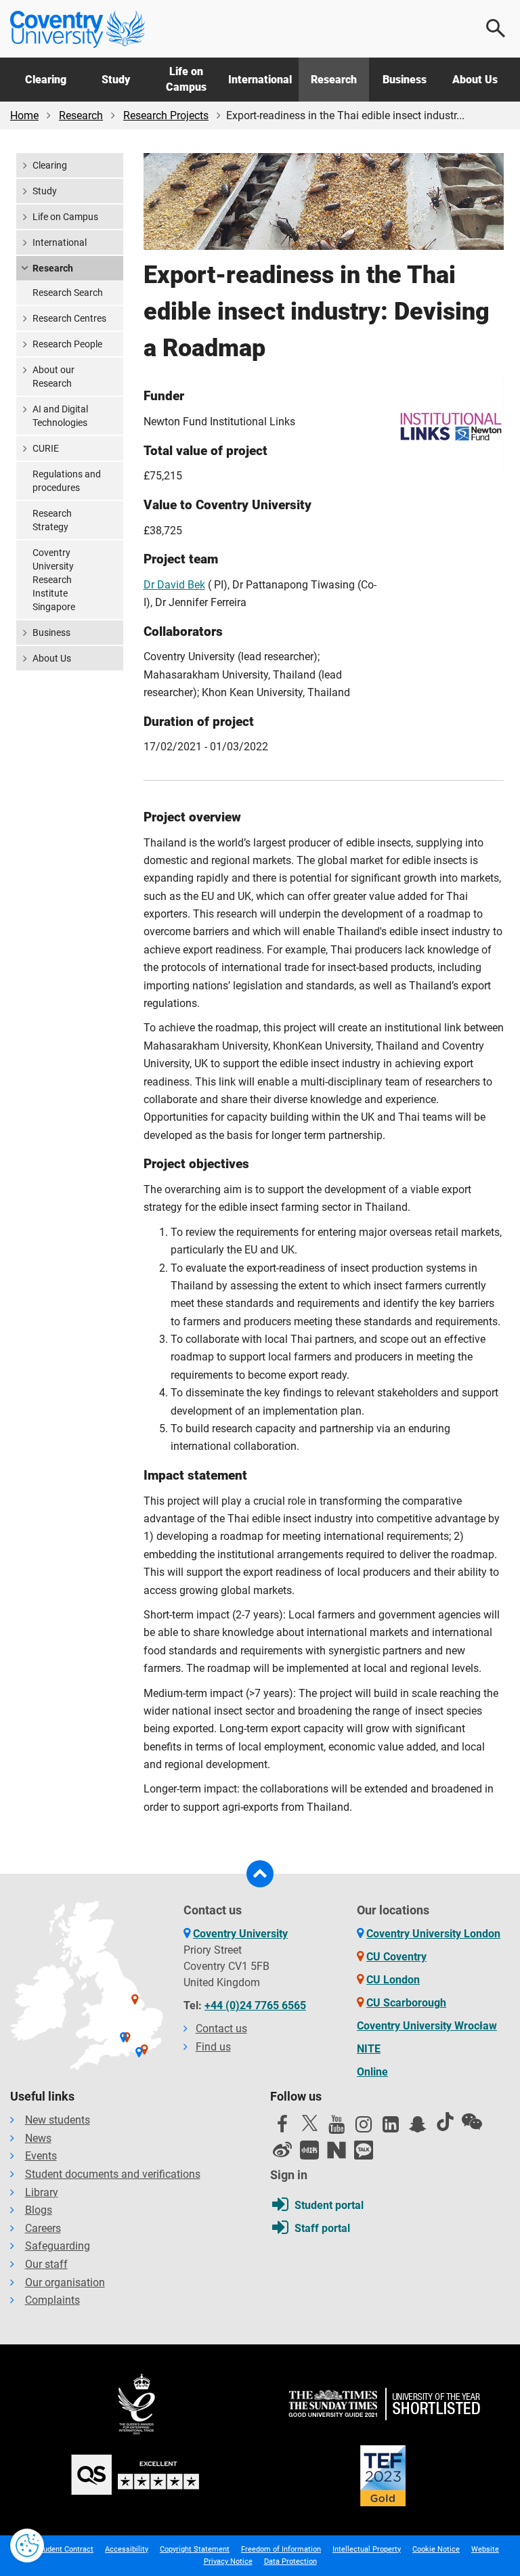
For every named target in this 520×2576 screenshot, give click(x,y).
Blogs (39, 2210)
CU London (393, 1980)
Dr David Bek (174, 585)
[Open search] (496, 28)
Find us (213, 2047)
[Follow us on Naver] (337, 2150)
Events (41, 2156)
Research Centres (69, 318)
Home (24, 115)
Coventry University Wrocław (427, 2026)
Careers (43, 2228)
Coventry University (240, 1934)
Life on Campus (186, 79)
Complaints (52, 2300)
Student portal (329, 2205)
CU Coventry (396, 1957)
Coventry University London (433, 1934)
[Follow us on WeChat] (472, 2122)
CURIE (46, 448)
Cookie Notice (436, 2549)
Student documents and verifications (113, 2174)
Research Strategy (52, 520)
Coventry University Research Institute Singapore (54, 580)
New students (58, 2120)
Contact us (221, 2028)
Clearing (46, 80)
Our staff (46, 2264)
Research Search (68, 293)
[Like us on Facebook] (282, 2128)
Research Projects (166, 115)
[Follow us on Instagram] (364, 2128)
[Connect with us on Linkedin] (391, 2128)
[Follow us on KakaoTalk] (364, 2150)
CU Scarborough (406, 2003)
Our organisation (65, 2282)
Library (42, 2192)
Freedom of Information (281, 2549)
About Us (475, 80)
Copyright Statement (195, 2549)
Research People (67, 344)
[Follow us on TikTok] (445, 2122)
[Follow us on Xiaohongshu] (309, 2150)
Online (372, 2072)
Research (334, 80)
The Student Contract (57, 2549)
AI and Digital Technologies (60, 416)
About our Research (53, 377)
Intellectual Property (367, 2549)
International (260, 80)
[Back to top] (260, 1874)
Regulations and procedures (67, 481)
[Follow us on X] (309, 2123)
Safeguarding (58, 2246)
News (38, 2138)
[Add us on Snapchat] (418, 2128)
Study (116, 80)
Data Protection (290, 2561)
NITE (369, 2049)
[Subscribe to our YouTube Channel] (337, 2128)
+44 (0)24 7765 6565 (255, 2005)
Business (405, 80)
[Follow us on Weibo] (282, 2150)
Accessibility (127, 2549)
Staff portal (322, 2228)
